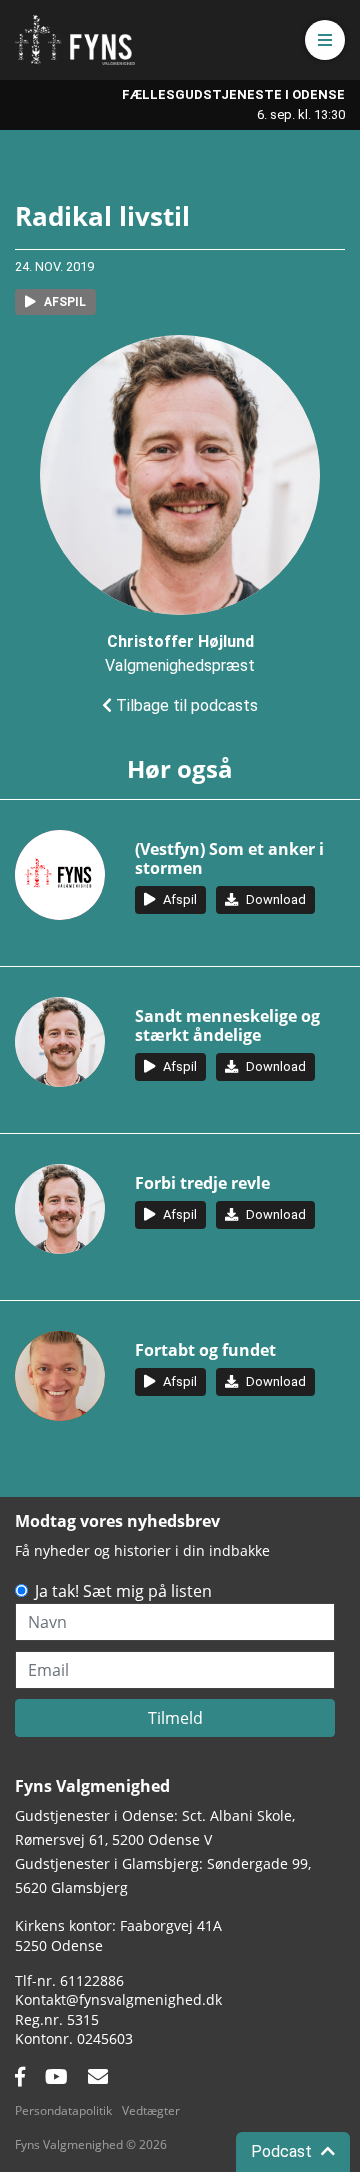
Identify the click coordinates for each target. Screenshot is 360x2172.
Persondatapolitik (63, 2110)
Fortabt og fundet (205, 1350)
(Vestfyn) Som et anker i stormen (229, 858)
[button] (325, 40)
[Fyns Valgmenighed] (75, 40)
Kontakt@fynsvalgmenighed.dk (118, 1999)
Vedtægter (151, 2110)
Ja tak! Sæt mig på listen (123, 1591)
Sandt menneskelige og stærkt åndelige (227, 1025)
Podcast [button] (283, 2151)
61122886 (92, 1980)
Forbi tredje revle (202, 1183)
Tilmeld (175, 1718)
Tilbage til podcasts (185, 705)
